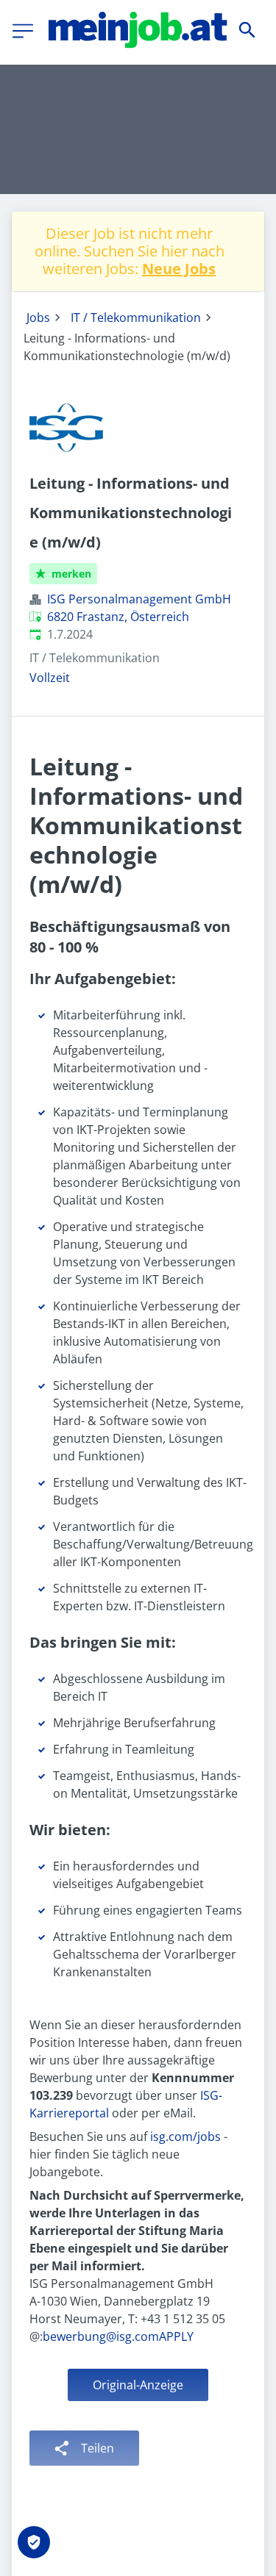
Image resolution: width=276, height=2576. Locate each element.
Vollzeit (50, 678)
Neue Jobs (179, 269)
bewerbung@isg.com (101, 2336)
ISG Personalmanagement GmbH (139, 599)
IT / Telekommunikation (136, 317)
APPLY (176, 2336)
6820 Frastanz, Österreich (118, 617)
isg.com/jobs (185, 2136)
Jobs (38, 317)
